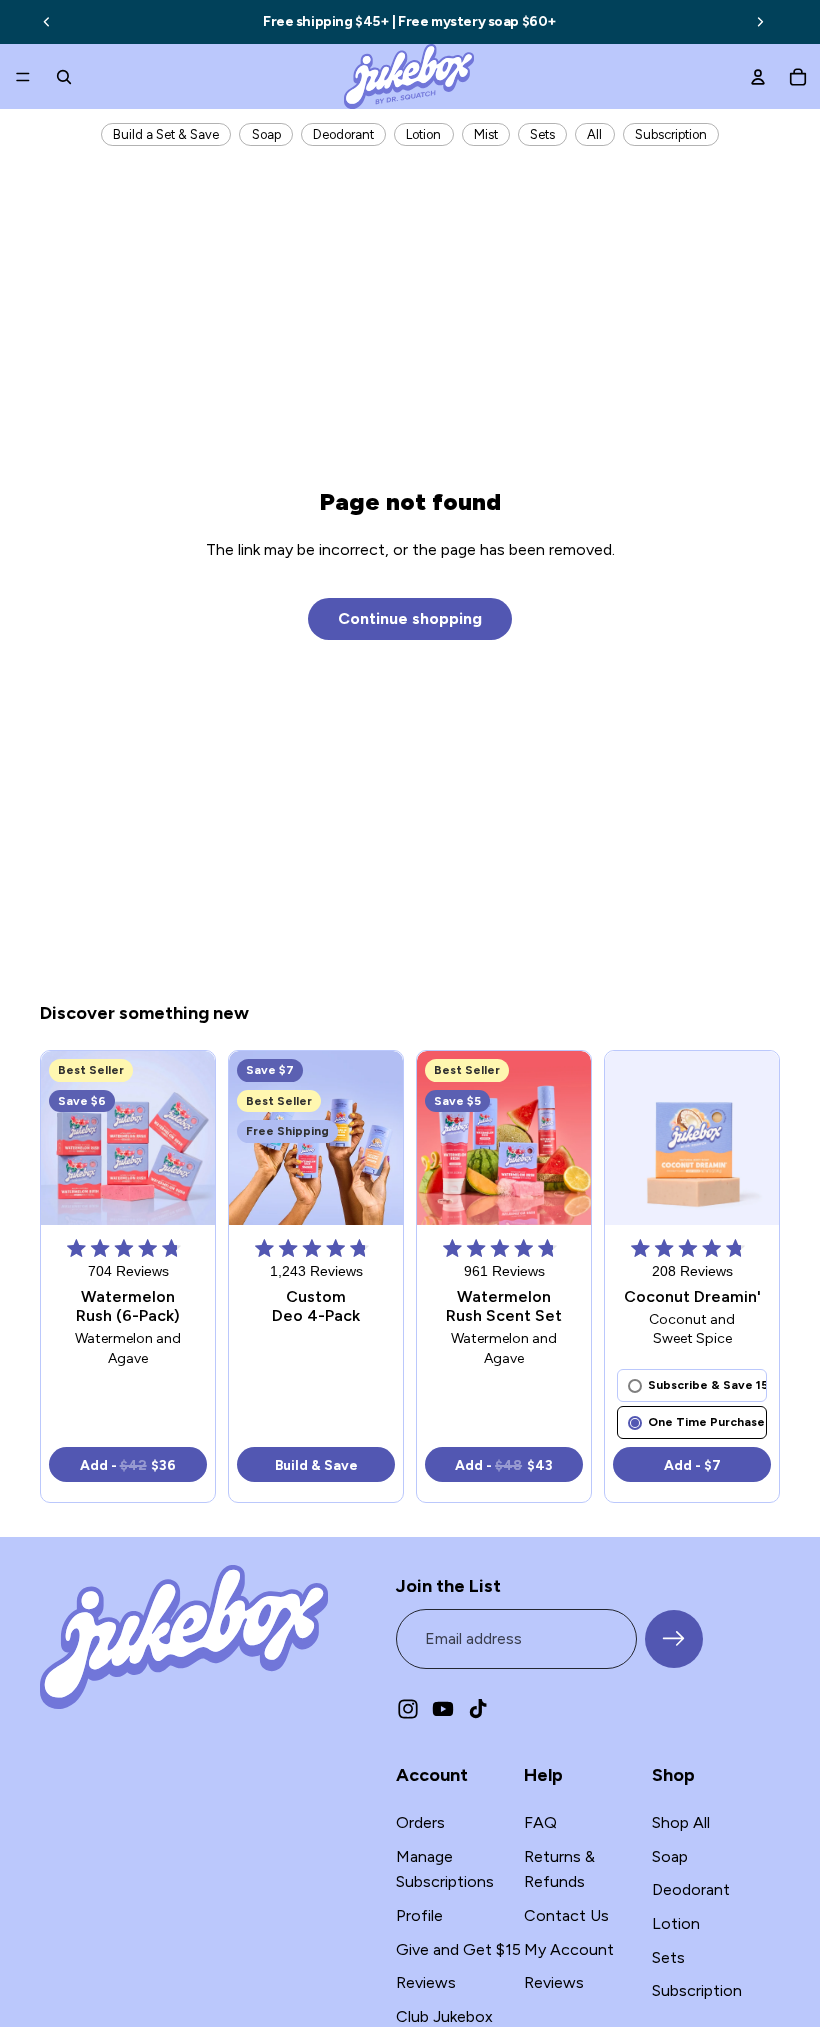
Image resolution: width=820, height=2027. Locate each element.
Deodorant (343, 134)
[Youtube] (443, 1708)
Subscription (671, 134)
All (594, 134)
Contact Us (566, 1915)
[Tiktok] (478, 1708)
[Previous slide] (47, 22)
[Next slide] (760, 22)
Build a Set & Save (166, 134)
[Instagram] (408, 1708)
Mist (486, 134)
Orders (420, 1822)
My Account (569, 1948)
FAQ (540, 1822)
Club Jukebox (444, 2016)
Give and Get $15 (458, 1948)
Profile (419, 1915)
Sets (542, 134)
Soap (266, 134)
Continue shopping (410, 618)
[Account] (758, 77)
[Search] (64, 77)
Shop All (681, 1822)
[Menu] (23, 77)
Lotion (423, 134)
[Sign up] (674, 1639)
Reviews (426, 1982)
